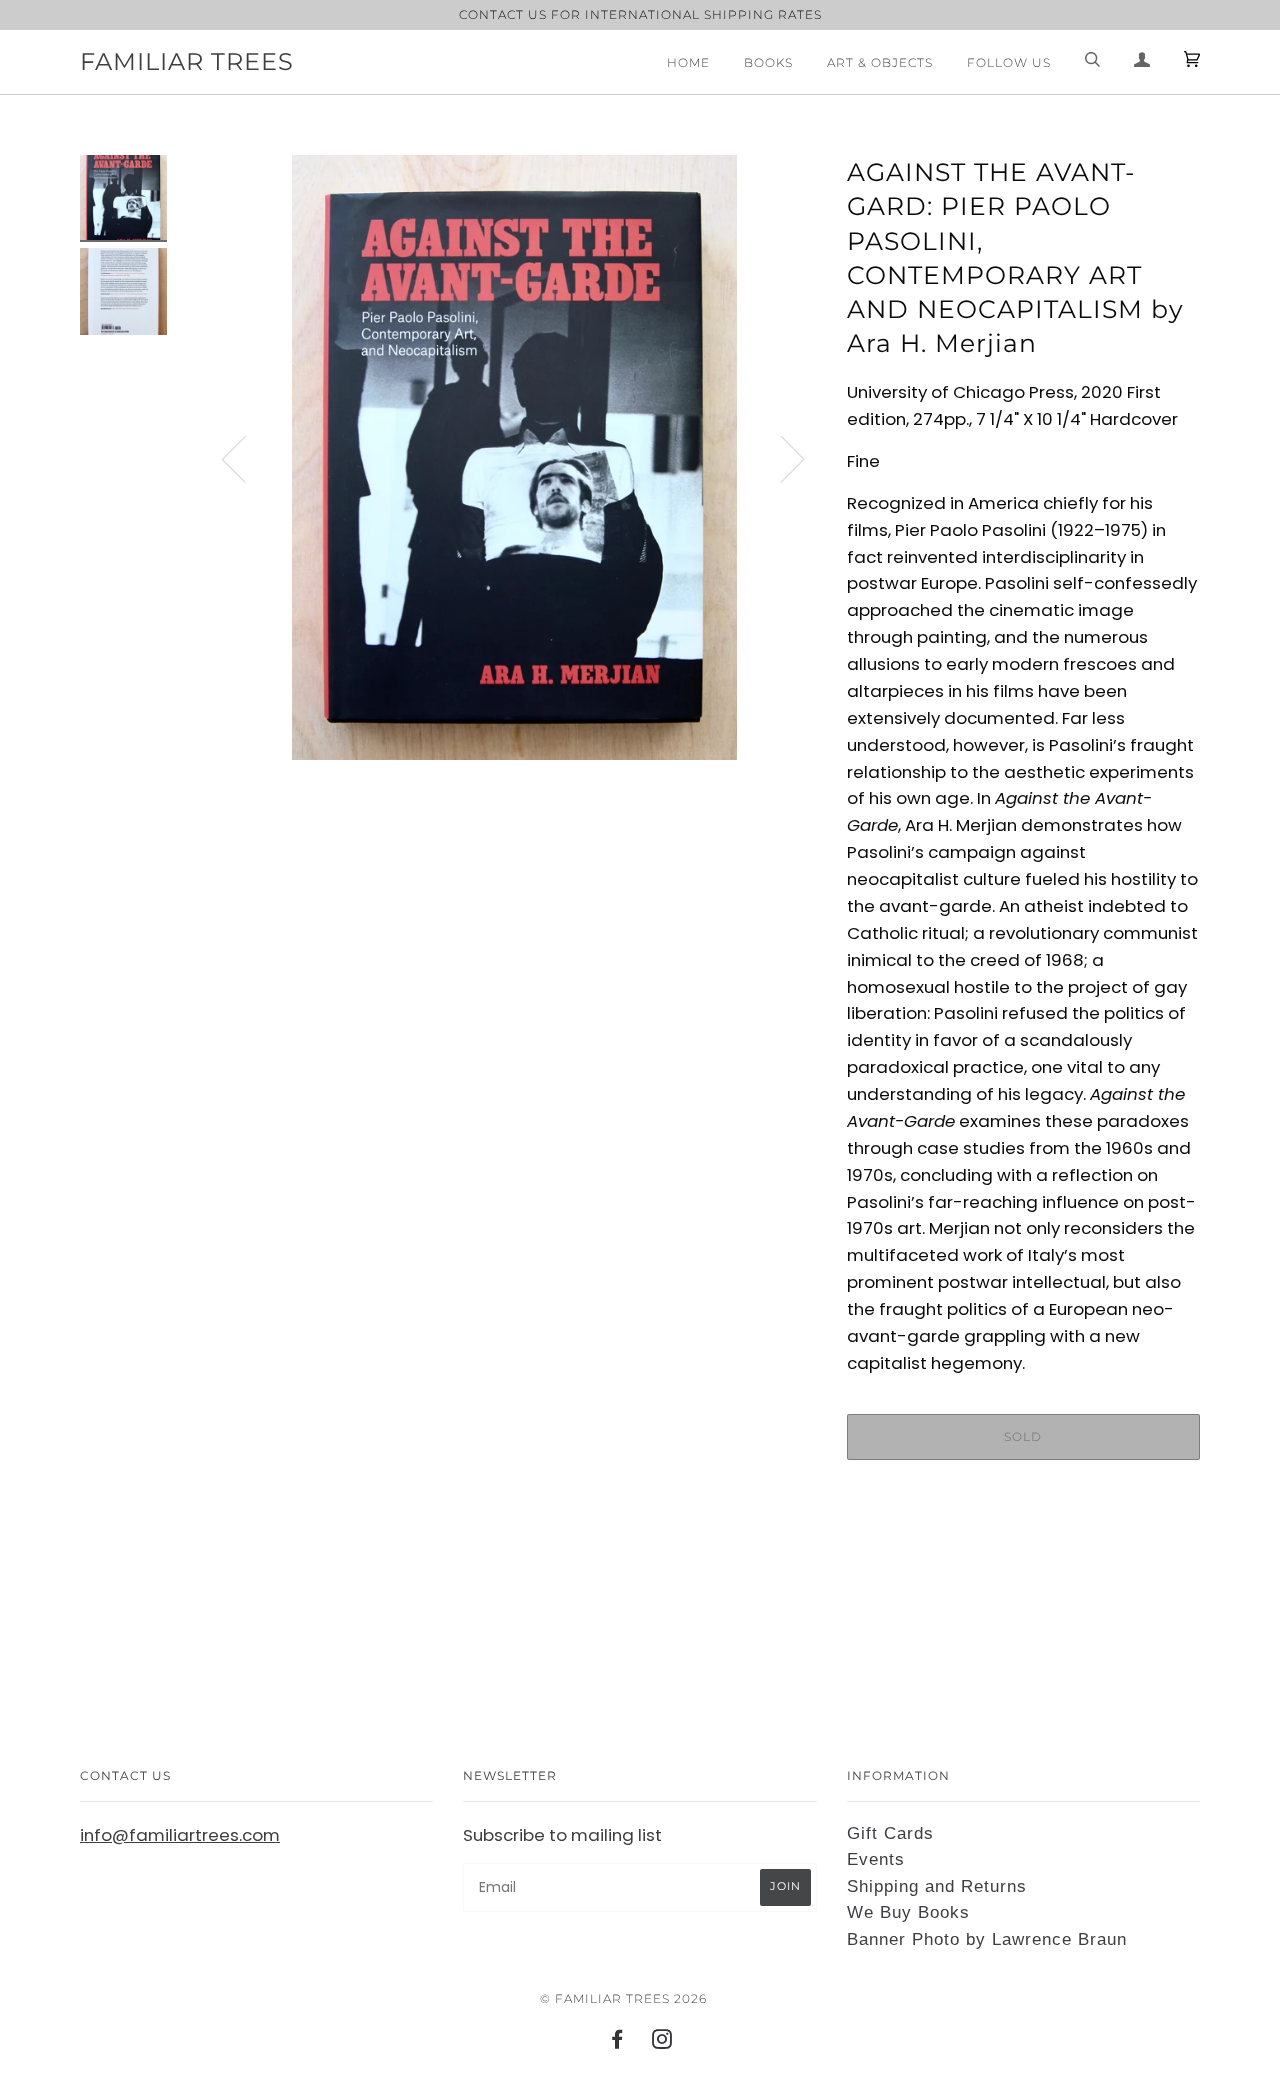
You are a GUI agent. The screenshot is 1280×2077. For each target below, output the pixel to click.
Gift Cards (890, 1833)
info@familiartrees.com (180, 1835)
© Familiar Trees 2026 (623, 1998)
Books (768, 62)
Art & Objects (880, 62)
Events (876, 1859)
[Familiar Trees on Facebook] (617, 2042)
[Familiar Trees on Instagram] (662, 2042)
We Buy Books (908, 1912)
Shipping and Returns (937, 1886)
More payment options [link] (1023, 1544)
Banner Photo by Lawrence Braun (987, 1939)
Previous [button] (246, 458)
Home (688, 62)
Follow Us (1009, 62)
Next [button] (780, 458)
